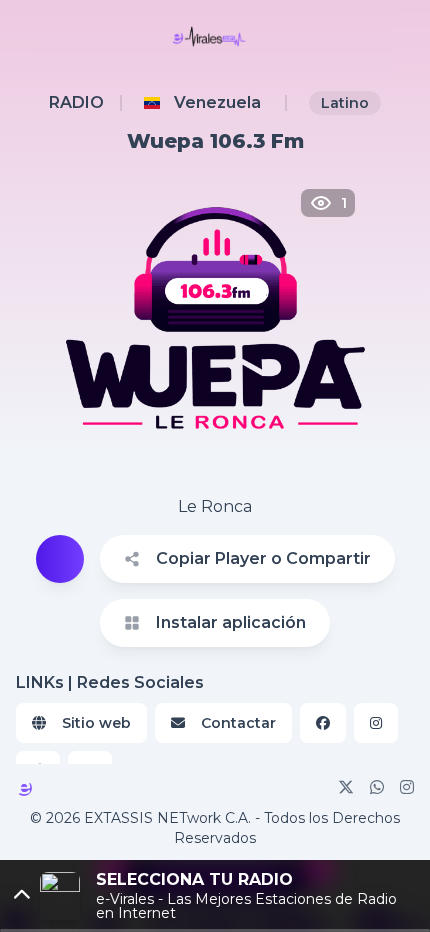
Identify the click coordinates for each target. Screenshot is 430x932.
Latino (345, 103)
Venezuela (217, 102)
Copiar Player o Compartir (263, 558)
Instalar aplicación (231, 622)
